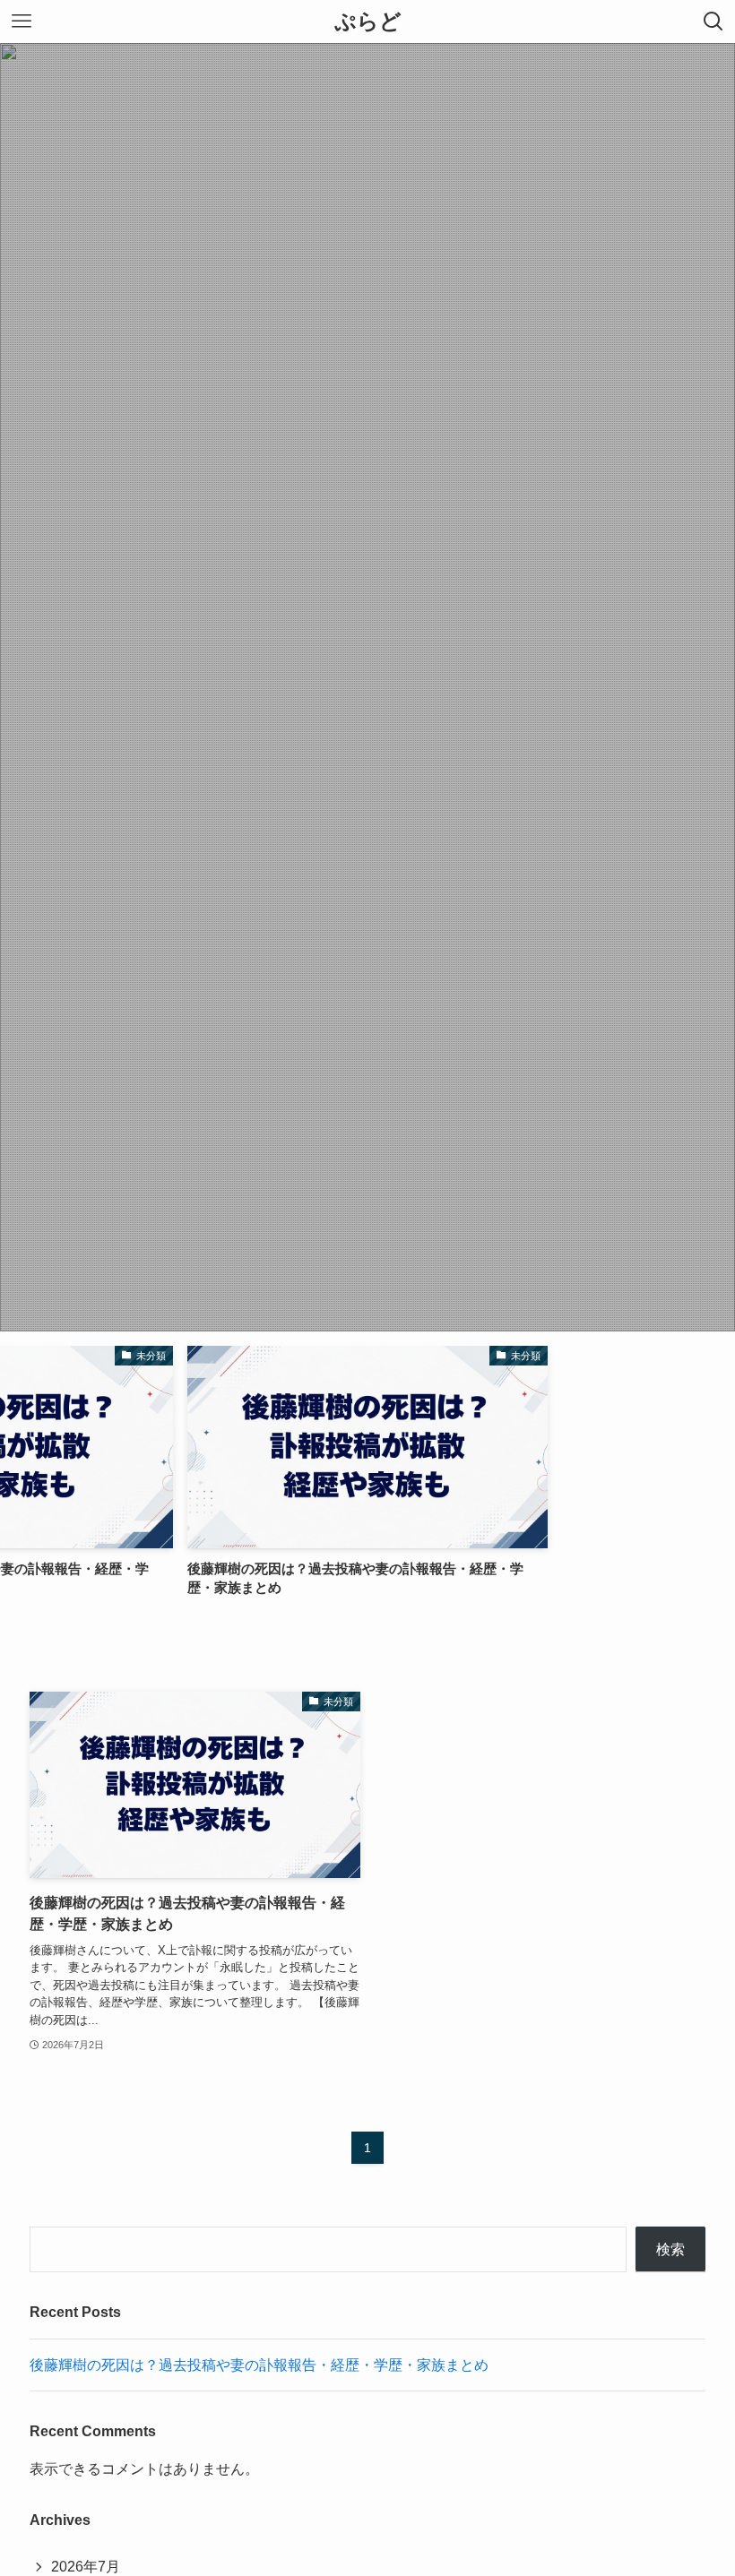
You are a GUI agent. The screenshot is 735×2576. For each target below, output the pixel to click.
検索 (670, 2249)
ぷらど (368, 22)
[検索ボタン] (713, 22)
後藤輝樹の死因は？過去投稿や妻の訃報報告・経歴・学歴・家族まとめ (259, 2365)
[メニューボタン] (22, 22)
